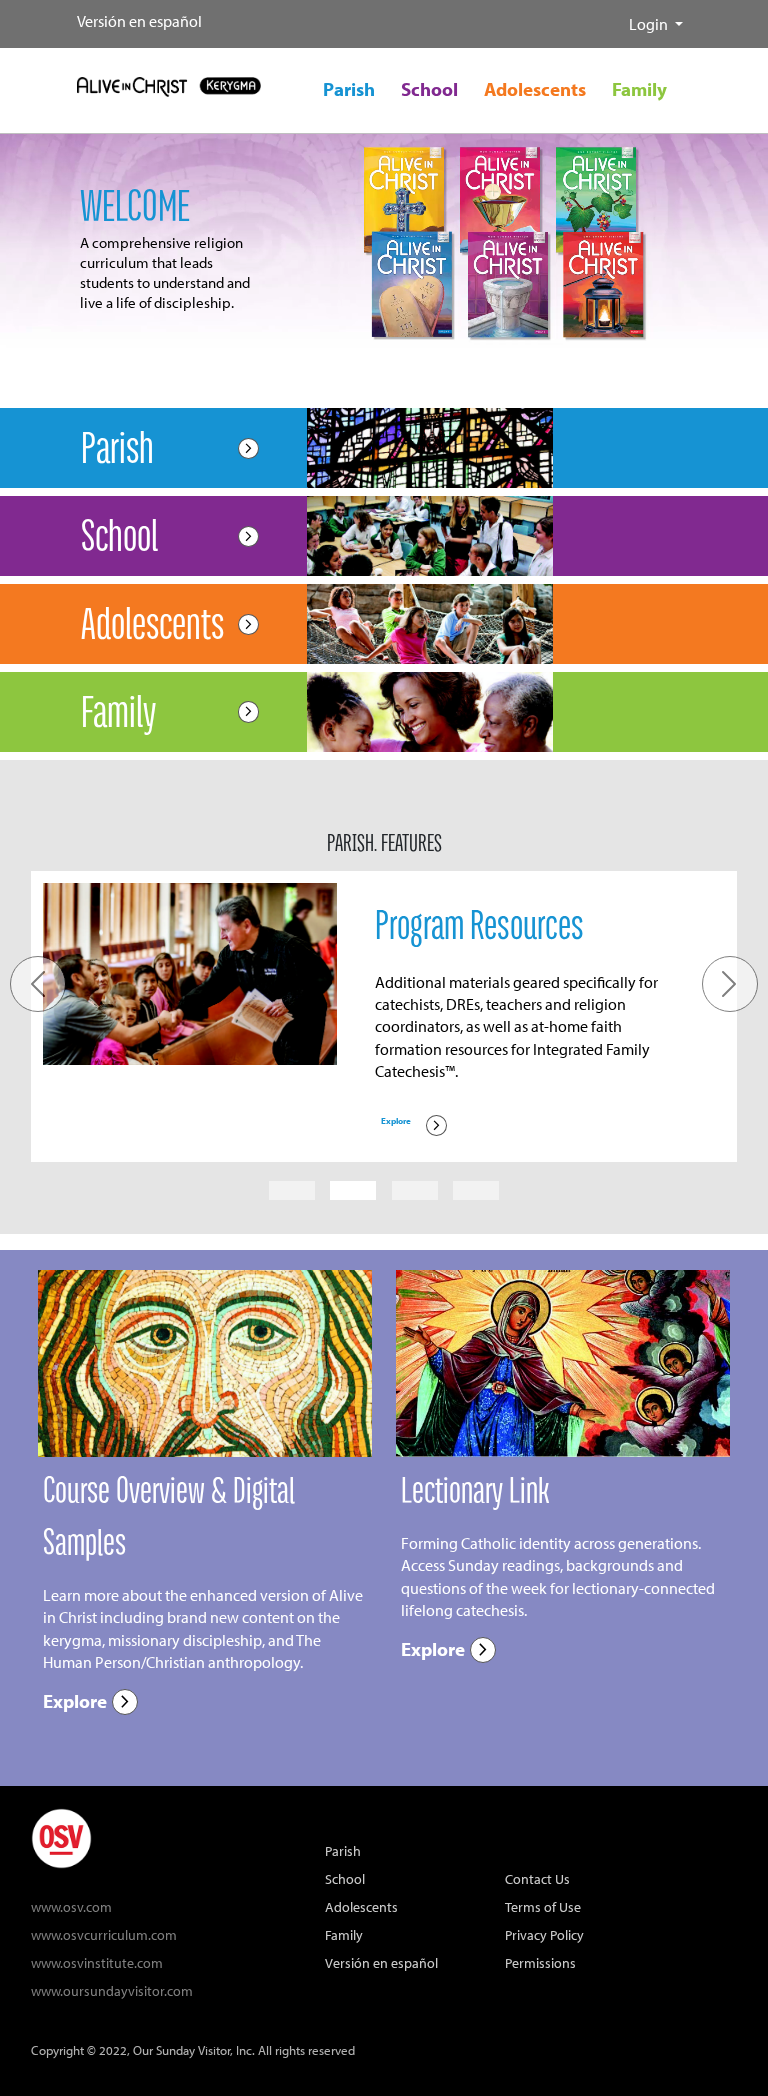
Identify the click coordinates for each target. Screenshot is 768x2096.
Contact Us (537, 1878)
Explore (413, 1125)
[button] (613, 16)
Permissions (540, 1962)
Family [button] (639, 89)
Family (344, 1934)
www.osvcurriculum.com (104, 1934)
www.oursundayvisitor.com (112, 1990)
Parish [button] (349, 89)
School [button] (429, 89)
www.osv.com (71, 1906)
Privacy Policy (544, 1934)
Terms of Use (543, 1906)
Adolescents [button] (535, 89)
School (345, 1878)
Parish (343, 1850)
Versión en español (139, 21)
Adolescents (361, 1906)
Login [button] (650, 24)
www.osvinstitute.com (97, 1962)
